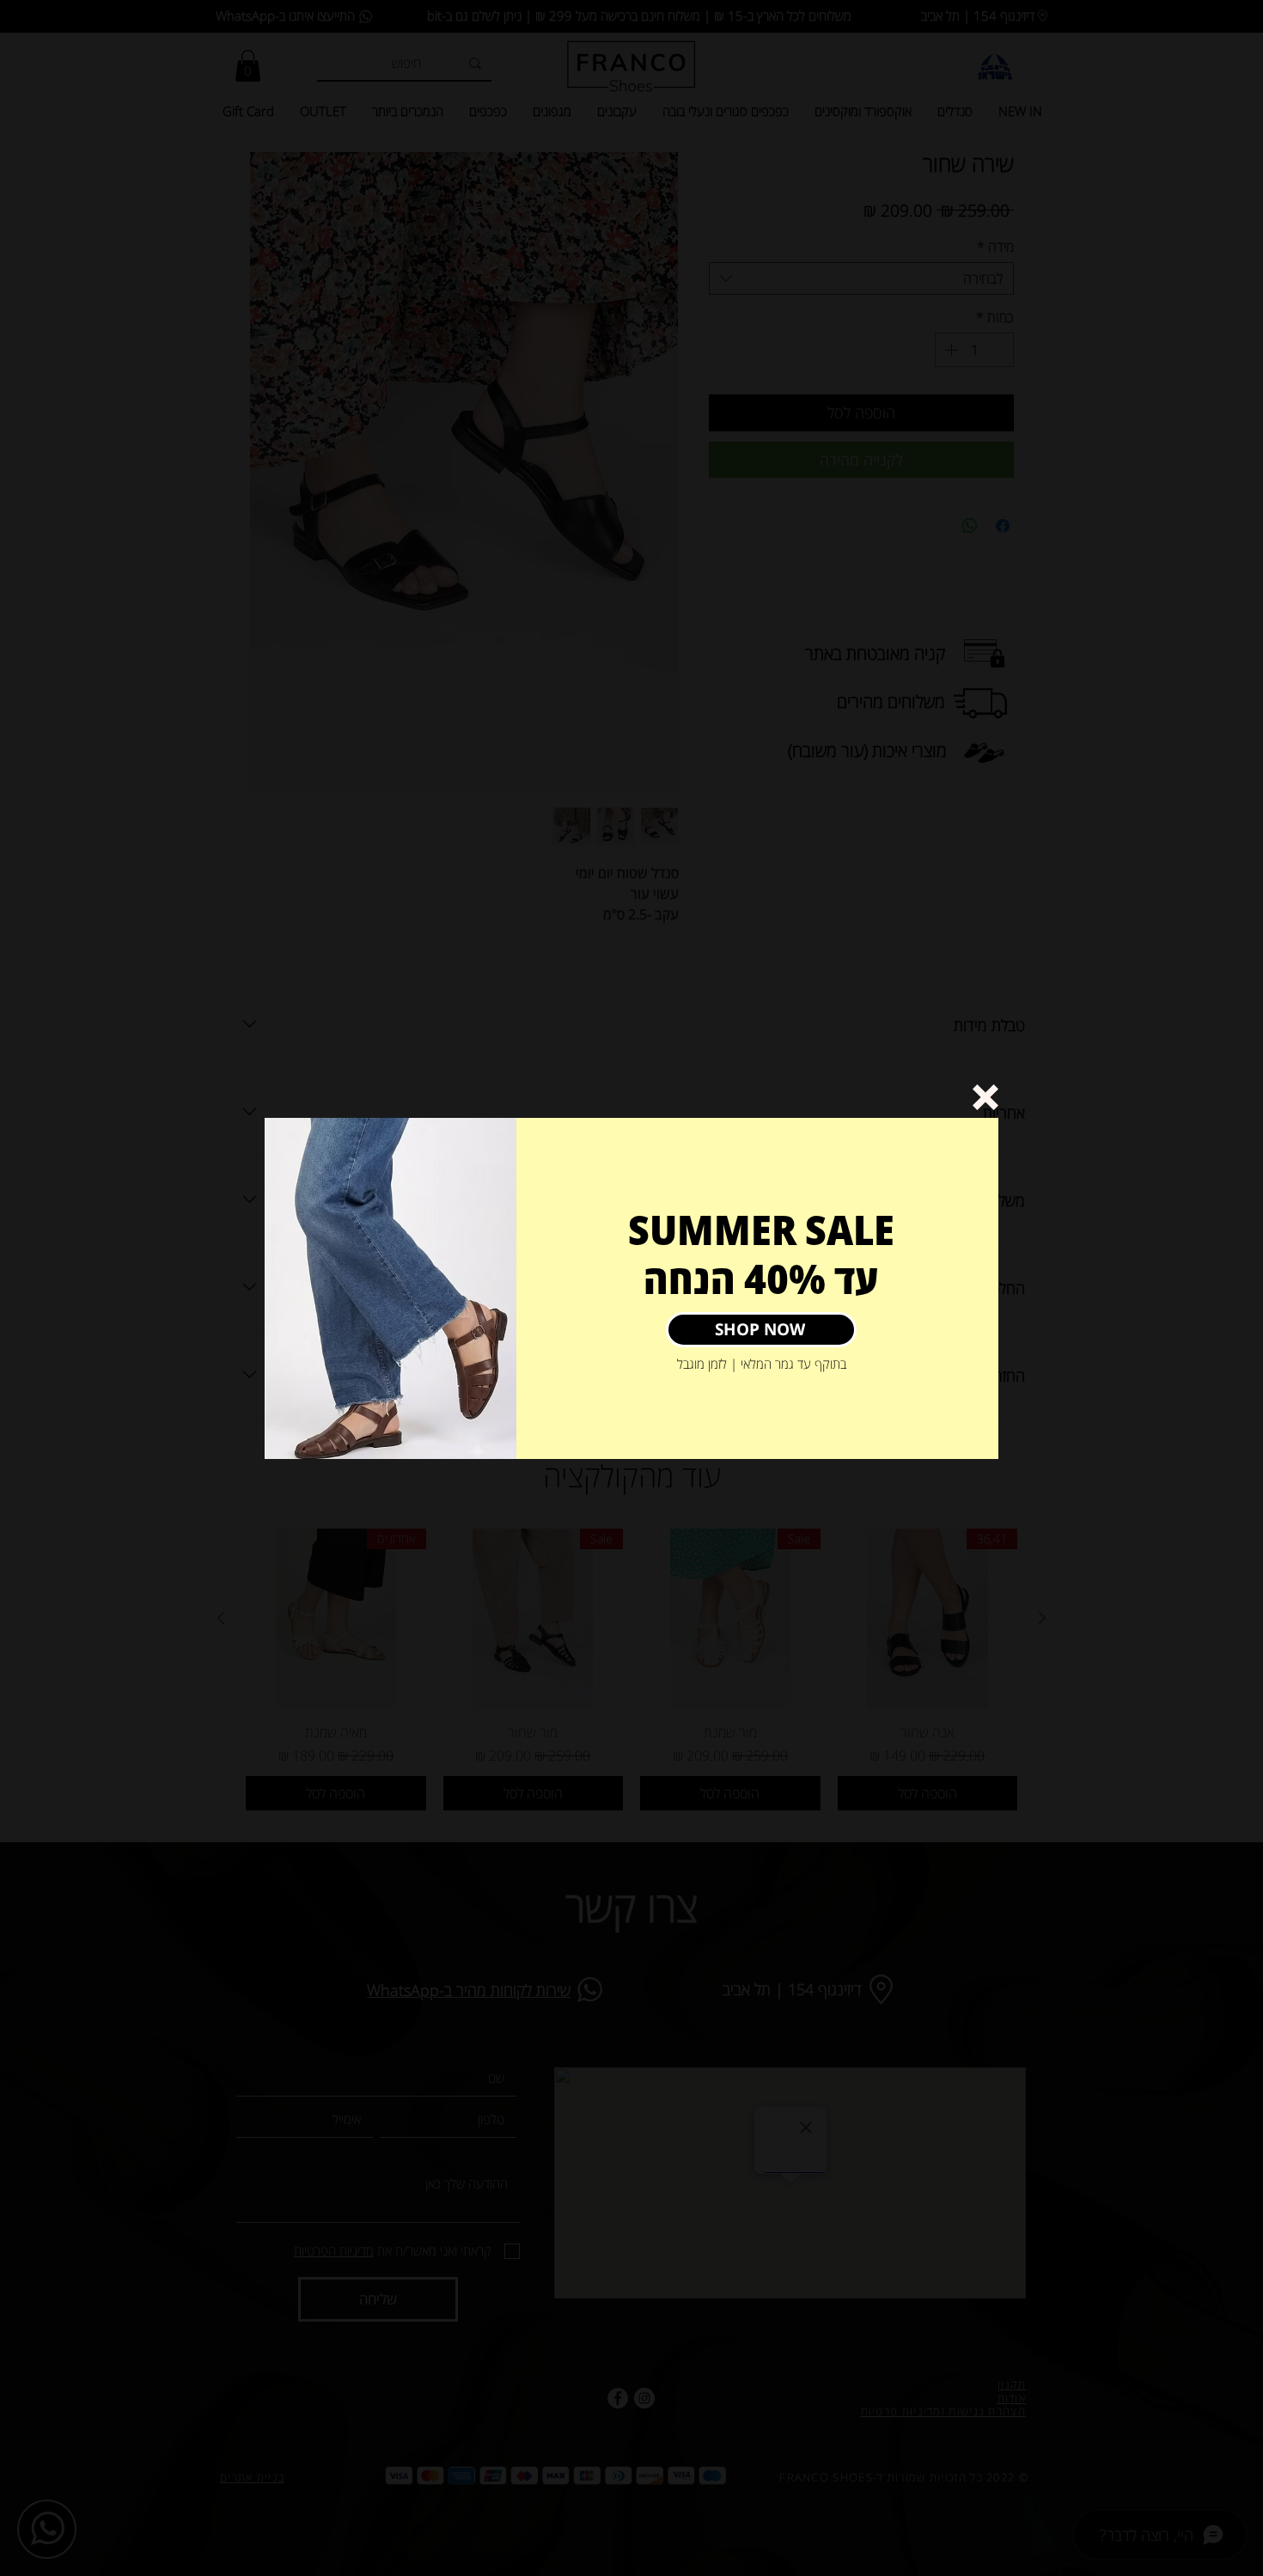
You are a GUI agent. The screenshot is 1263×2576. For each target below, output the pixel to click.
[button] (985, 1097)
